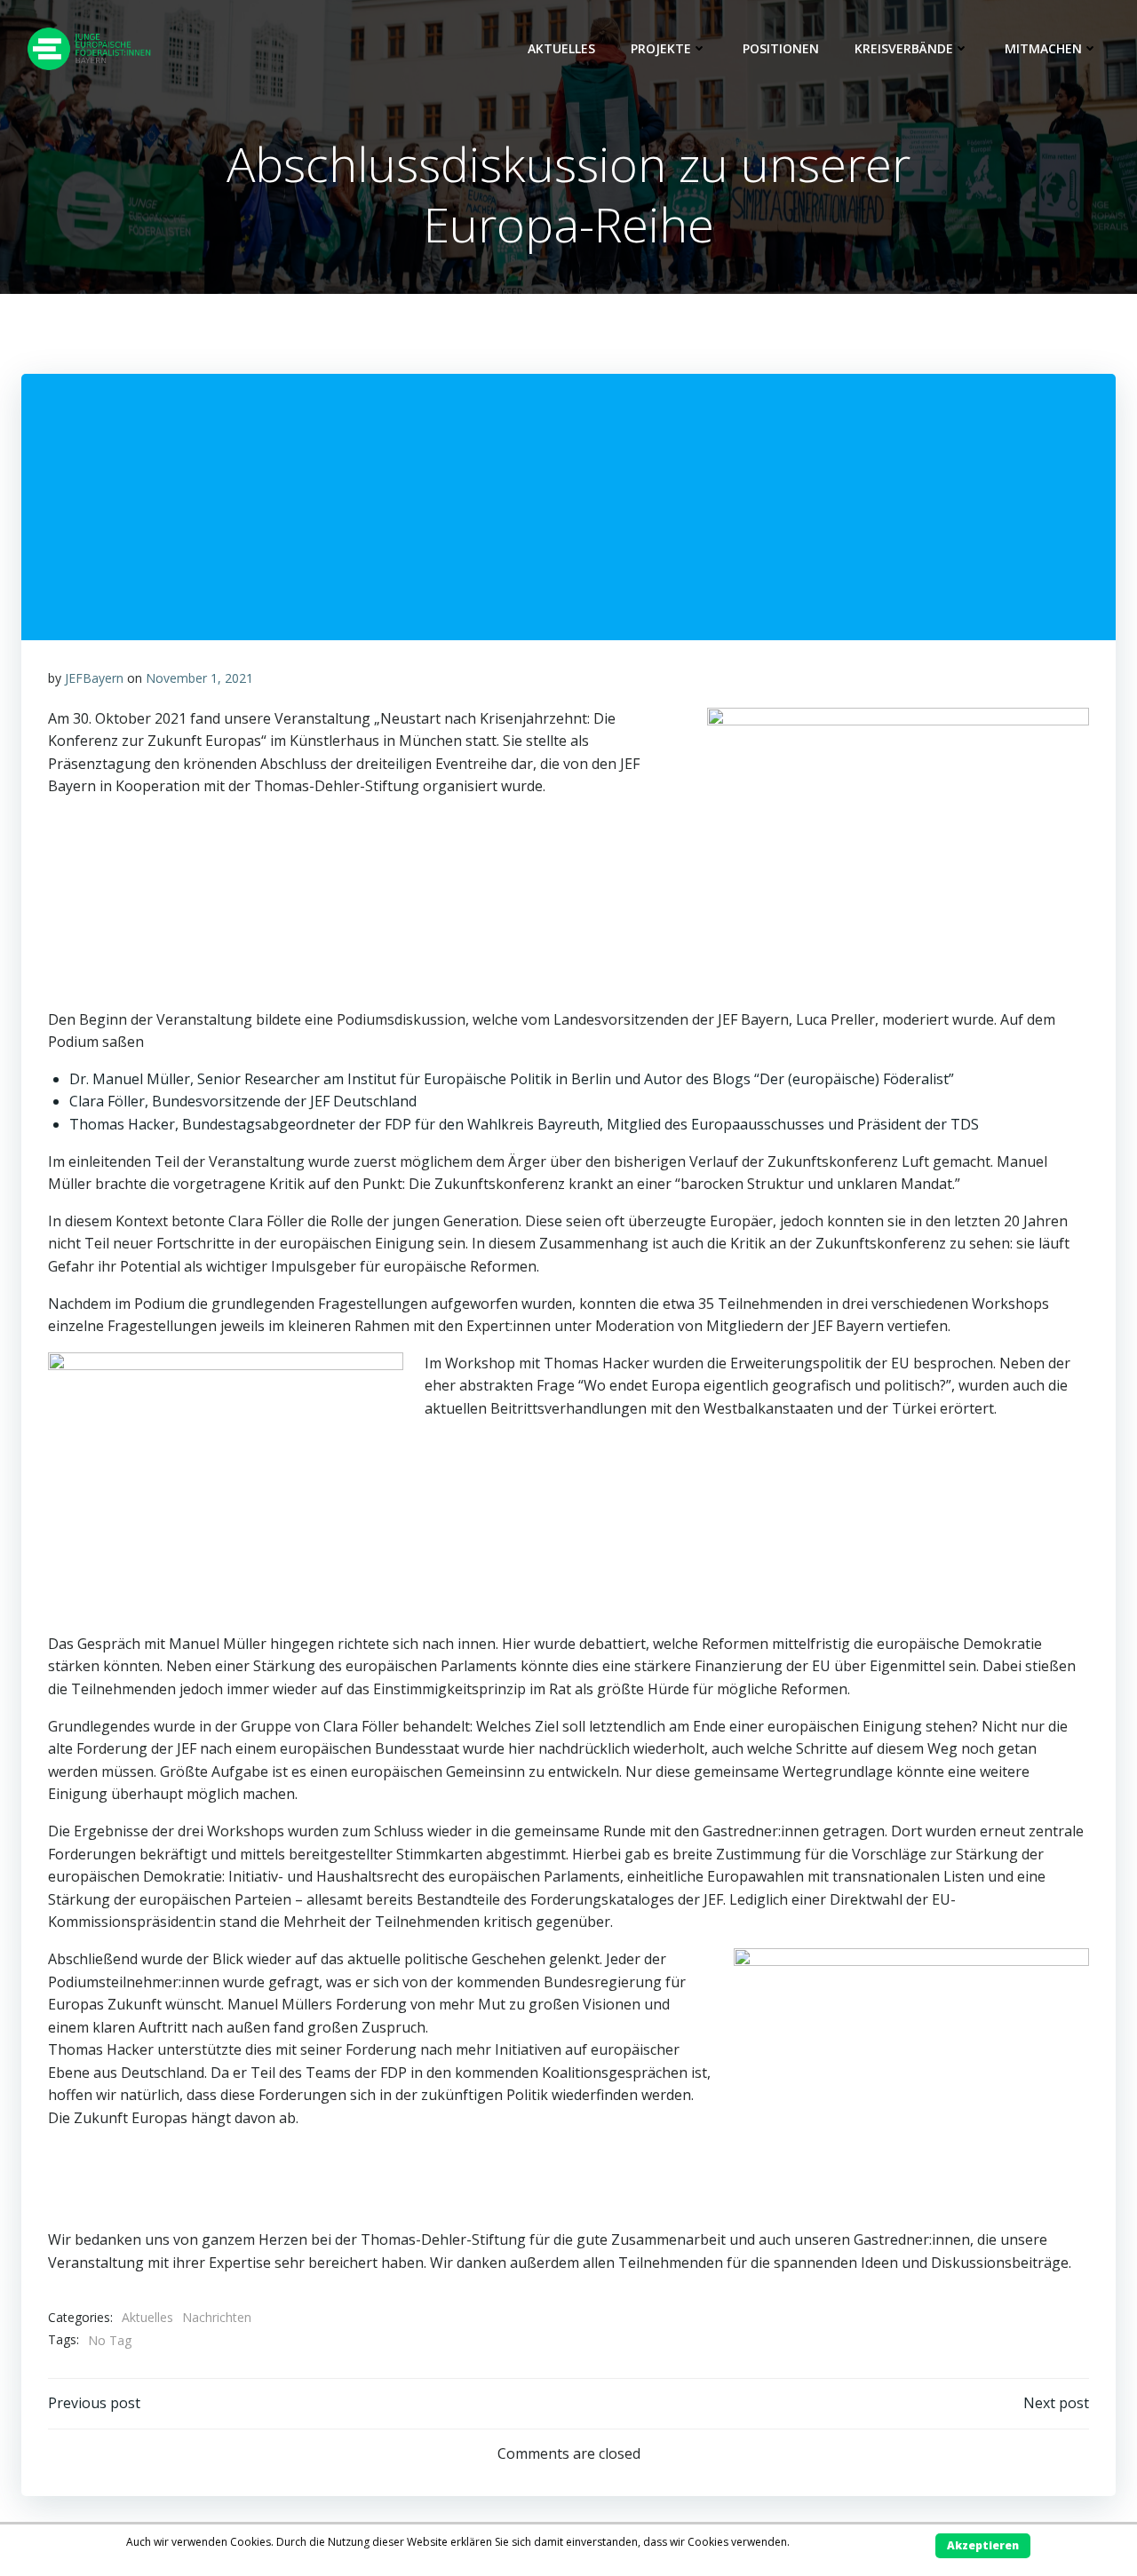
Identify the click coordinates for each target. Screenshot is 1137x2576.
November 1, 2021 (199, 678)
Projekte (661, 48)
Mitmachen (1043, 48)
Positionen (781, 48)
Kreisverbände (904, 48)
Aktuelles (561, 48)
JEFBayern (94, 678)
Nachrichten (217, 2317)
